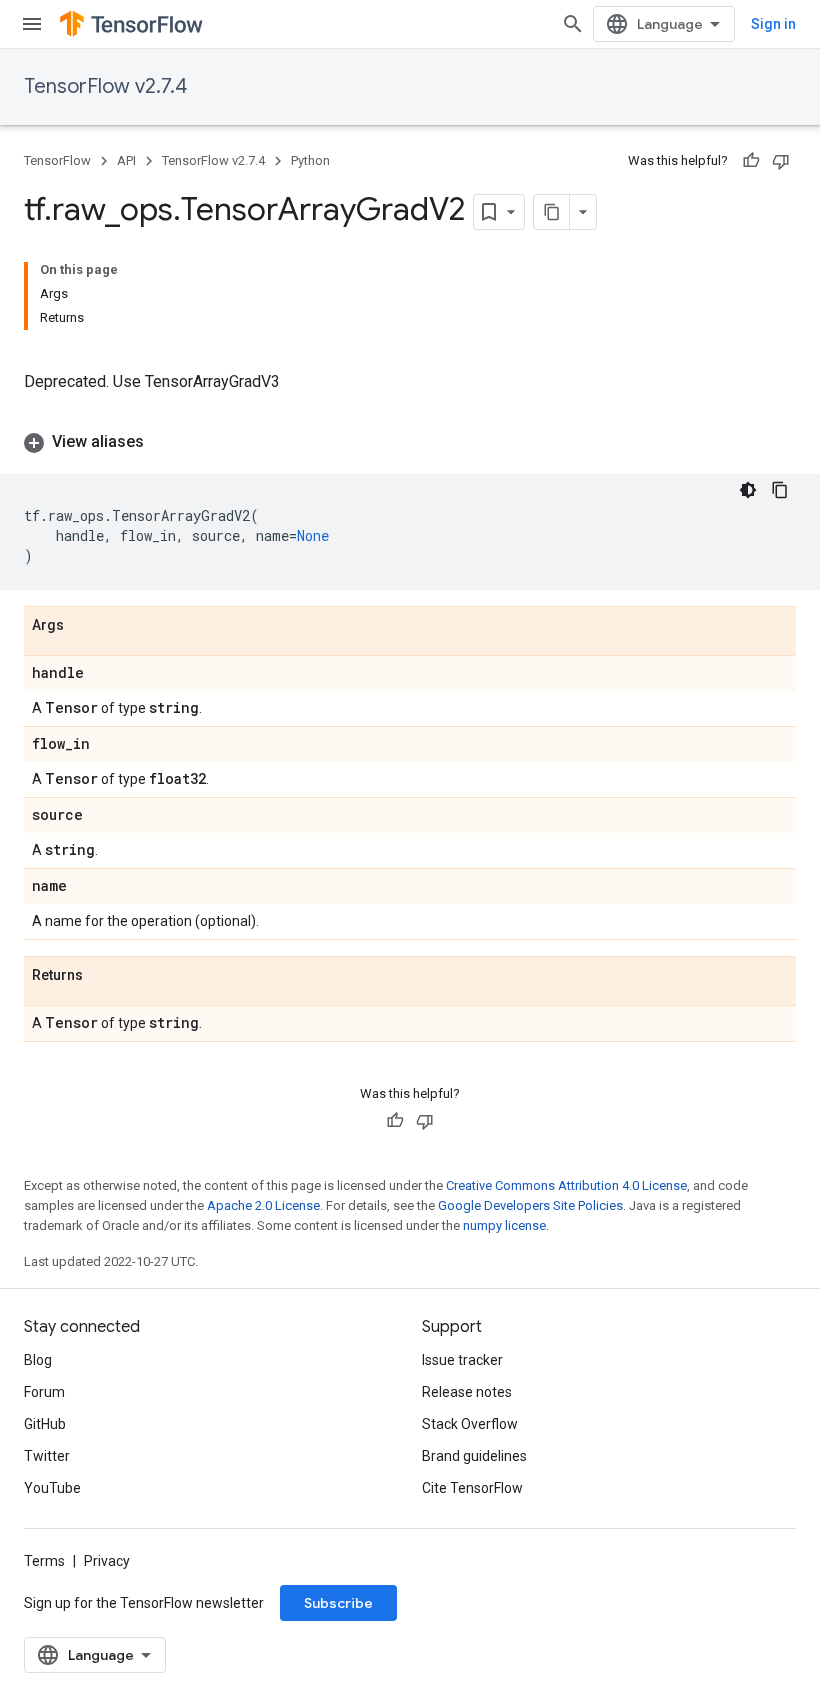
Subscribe (338, 1603)
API (126, 160)
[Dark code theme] (748, 490)
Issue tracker (462, 1360)
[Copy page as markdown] (552, 212)
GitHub (45, 1424)
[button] (410, 442)
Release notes (467, 1392)
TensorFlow (57, 160)
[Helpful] (751, 161)
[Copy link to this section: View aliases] (164, 442)
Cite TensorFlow (472, 1488)
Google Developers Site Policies (530, 1205)
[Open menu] (32, 24)
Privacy (107, 1561)
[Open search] (573, 24)
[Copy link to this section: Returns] (103, 976)
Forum (44, 1392)
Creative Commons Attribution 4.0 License (566, 1185)
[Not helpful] (781, 161)
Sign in (773, 24)
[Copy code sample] (780, 490)
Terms (44, 1561)
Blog (38, 1360)
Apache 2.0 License (263, 1205)
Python (310, 160)
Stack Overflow (470, 1424)
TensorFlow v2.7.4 (105, 86)
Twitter (47, 1456)
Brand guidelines (474, 1456)
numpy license (504, 1225)
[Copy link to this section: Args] (84, 626)
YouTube (52, 1488)
